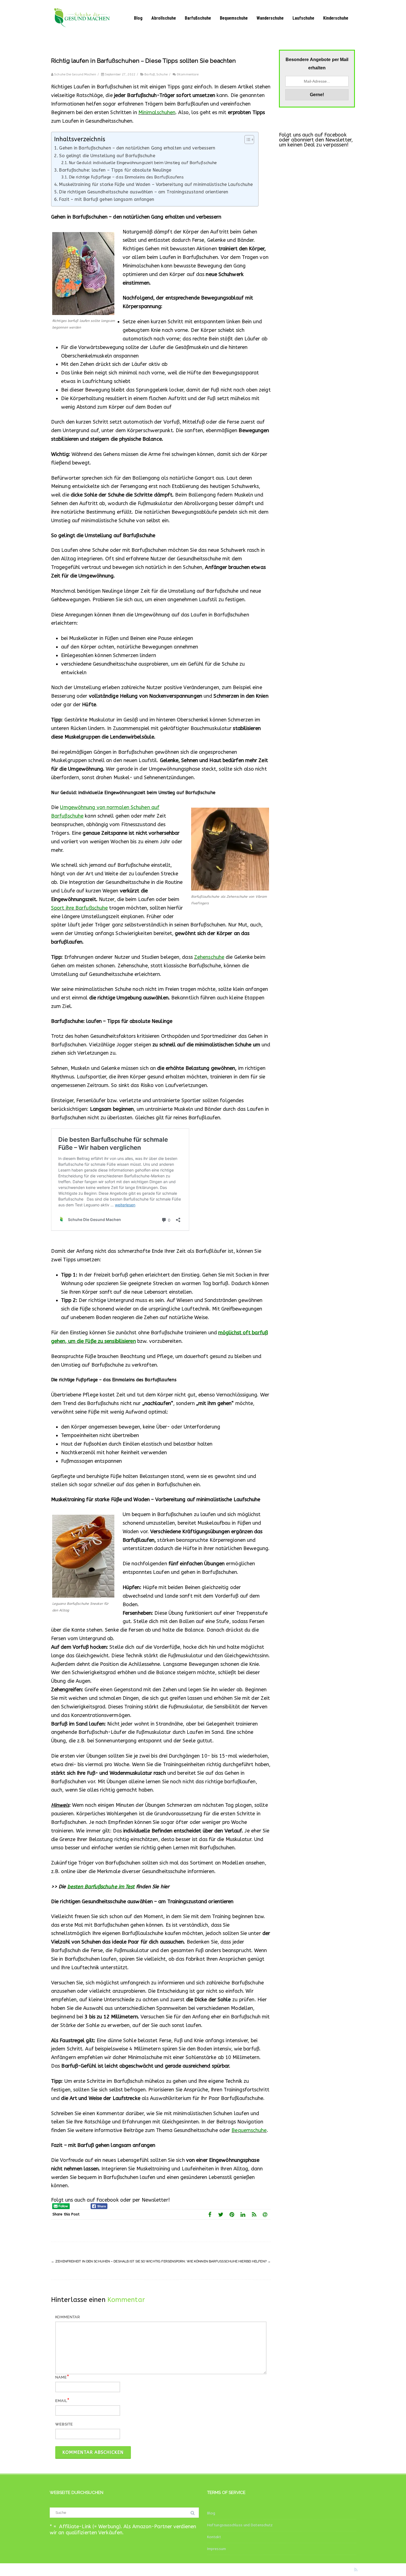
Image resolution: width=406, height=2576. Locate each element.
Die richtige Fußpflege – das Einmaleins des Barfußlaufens (126, 177)
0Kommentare (188, 74)
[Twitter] (221, 2214)
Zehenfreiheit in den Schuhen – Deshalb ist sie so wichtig (106, 2261)
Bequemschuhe (234, 18)
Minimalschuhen (157, 112)
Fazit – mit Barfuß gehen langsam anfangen (107, 199)
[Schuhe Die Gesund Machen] (84, 34)
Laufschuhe (303, 18)
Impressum (217, 2549)
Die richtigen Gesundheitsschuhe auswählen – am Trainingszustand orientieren (144, 192)
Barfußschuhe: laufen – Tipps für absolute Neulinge (115, 170)
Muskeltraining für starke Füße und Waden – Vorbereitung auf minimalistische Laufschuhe (156, 184)
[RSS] (254, 2214)
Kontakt (214, 2537)
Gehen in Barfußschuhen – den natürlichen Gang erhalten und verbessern (137, 148)
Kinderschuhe (336, 18)
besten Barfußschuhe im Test (101, 1887)
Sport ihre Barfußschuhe (79, 908)
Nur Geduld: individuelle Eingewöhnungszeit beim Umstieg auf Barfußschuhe (143, 163)
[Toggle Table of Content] (247, 140)
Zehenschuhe (209, 957)
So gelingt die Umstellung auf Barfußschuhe (107, 156)
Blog (138, 18)
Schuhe (162, 74)
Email (61, 2401)
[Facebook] (210, 2214)
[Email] (265, 2214)
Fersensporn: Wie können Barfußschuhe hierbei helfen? (216, 2261)
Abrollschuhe (164, 18)
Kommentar (68, 2317)
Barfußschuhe (198, 18)
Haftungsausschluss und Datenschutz (240, 2525)
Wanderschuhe (270, 18)
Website (64, 2424)
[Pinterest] (232, 2214)
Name (61, 2377)
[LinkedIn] (243, 2214)
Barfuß (150, 74)
